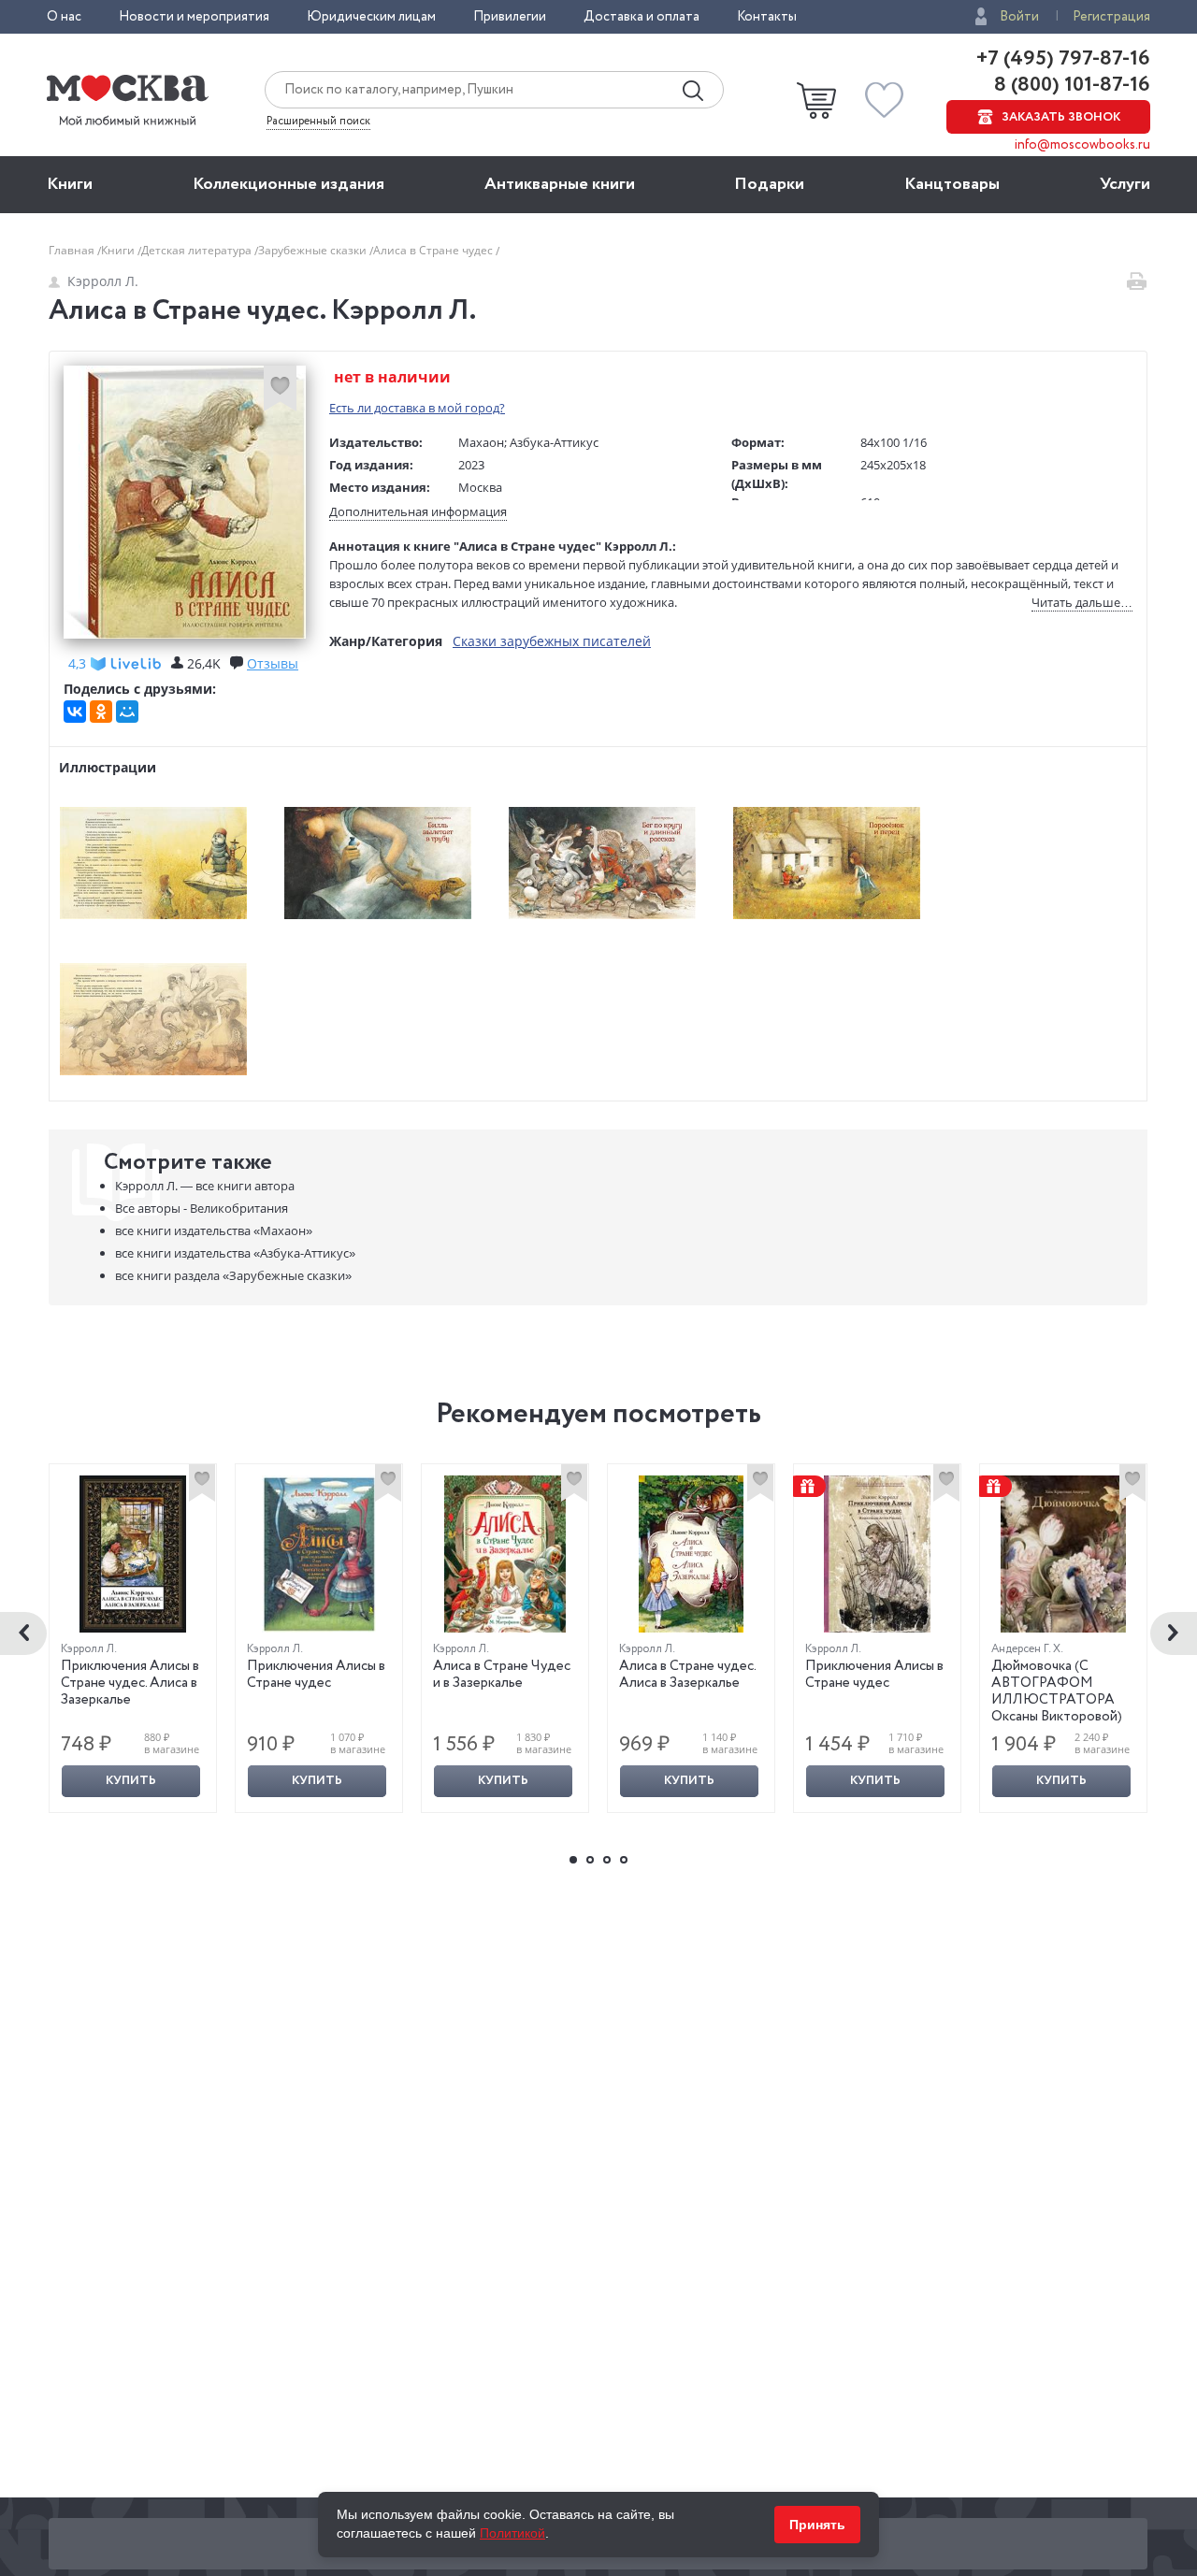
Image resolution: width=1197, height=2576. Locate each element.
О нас (64, 17)
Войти (1019, 17)
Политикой (512, 2533)
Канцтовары (952, 184)
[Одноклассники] (101, 712)
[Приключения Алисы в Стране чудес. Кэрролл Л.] (319, 1554)
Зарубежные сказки (314, 250)
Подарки (769, 184)
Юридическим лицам (371, 17)
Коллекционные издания (288, 184)
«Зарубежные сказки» (233, 1275)
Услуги (1125, 184)
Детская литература (198, 250)
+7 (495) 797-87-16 (1063, 59)
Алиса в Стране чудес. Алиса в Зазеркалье (687, 1675)
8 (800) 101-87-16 (1070, 85)
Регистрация (1111, 17)
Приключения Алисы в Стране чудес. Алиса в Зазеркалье (130, 1683)
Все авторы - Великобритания (202, 1208)
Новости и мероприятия (194, 17)
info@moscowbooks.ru (1082, 145)
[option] (133, 1638)
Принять (817, 2525)
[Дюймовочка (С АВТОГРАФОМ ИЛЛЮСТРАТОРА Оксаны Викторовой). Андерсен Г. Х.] (1063, 1554)
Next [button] (1174, 1633)
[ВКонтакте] (75, 712)
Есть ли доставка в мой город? (417, 408)
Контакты (767, 17)
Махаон (481, 442)
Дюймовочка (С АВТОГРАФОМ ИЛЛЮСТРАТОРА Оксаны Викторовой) (1057, 1691)
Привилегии (510, 17)
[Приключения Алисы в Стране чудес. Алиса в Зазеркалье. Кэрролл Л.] (133, 1554)
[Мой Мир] (127, 712)
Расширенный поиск (318, 122)
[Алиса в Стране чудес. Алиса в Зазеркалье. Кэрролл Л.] (691, 1554)
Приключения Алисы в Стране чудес (316, 1675)
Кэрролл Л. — (205, 1186)
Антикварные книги (560, 184)
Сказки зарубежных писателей (552, 641)
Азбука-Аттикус (554, 442)
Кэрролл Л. (103, 281)
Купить (131, 1781)
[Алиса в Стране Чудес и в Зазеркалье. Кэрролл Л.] (505, 1554)
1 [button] (573, 1860)
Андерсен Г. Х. (1027, 1649)
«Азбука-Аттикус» (235, 1253)
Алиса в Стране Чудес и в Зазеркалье (502, 1675)
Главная (73, 250)
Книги (70, 184)
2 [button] (590, 1860)
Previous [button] (23, 1633)
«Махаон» (214, 1230)
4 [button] (624, 1860)
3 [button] (607, 1860)
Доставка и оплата (642, 17)
